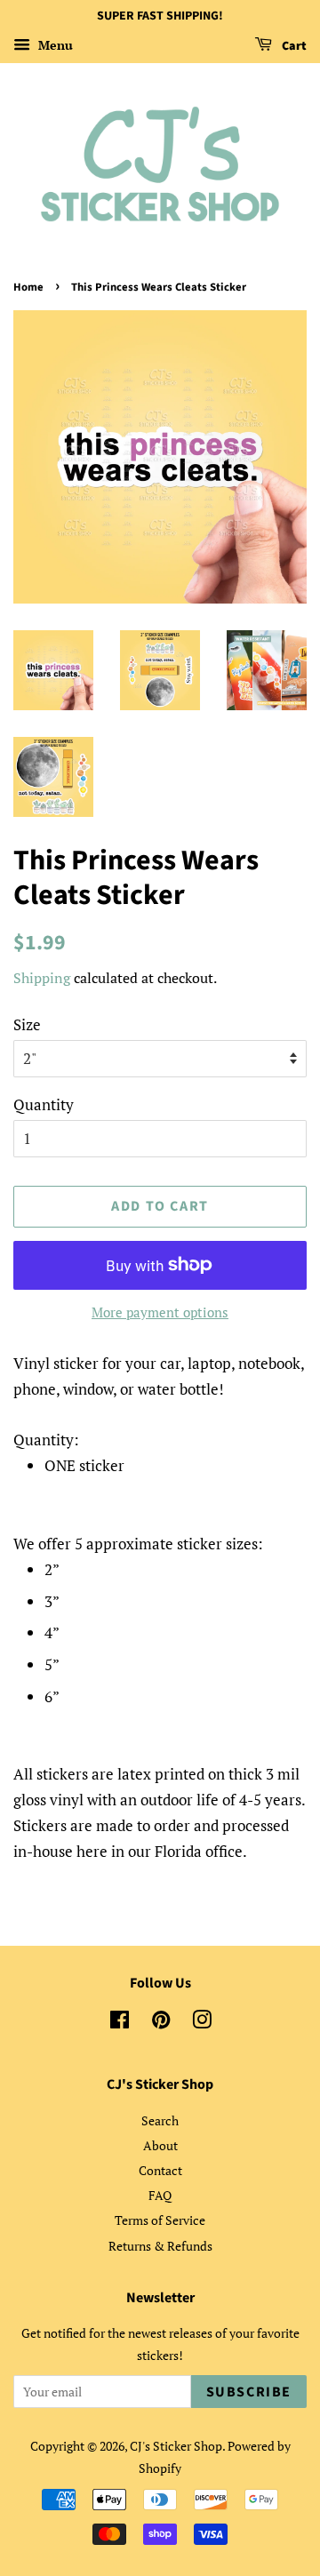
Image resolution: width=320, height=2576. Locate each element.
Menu (54, 45)
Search (160, 2120)
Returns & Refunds (160, 2246)
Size (27, 1024)
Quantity (44, 1104)
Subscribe (249, 2392)
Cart (293, 46)
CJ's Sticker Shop (176, 2446)
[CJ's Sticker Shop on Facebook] (120, 2023)
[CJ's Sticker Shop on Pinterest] (161, 2023)
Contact (160, 2170)
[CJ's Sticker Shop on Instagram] (202, 2023)
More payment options (160, 1312)
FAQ (160, 2195)
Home (28, 287)
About (160, 2145)
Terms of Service (160, 2220)
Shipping (42, 978)
